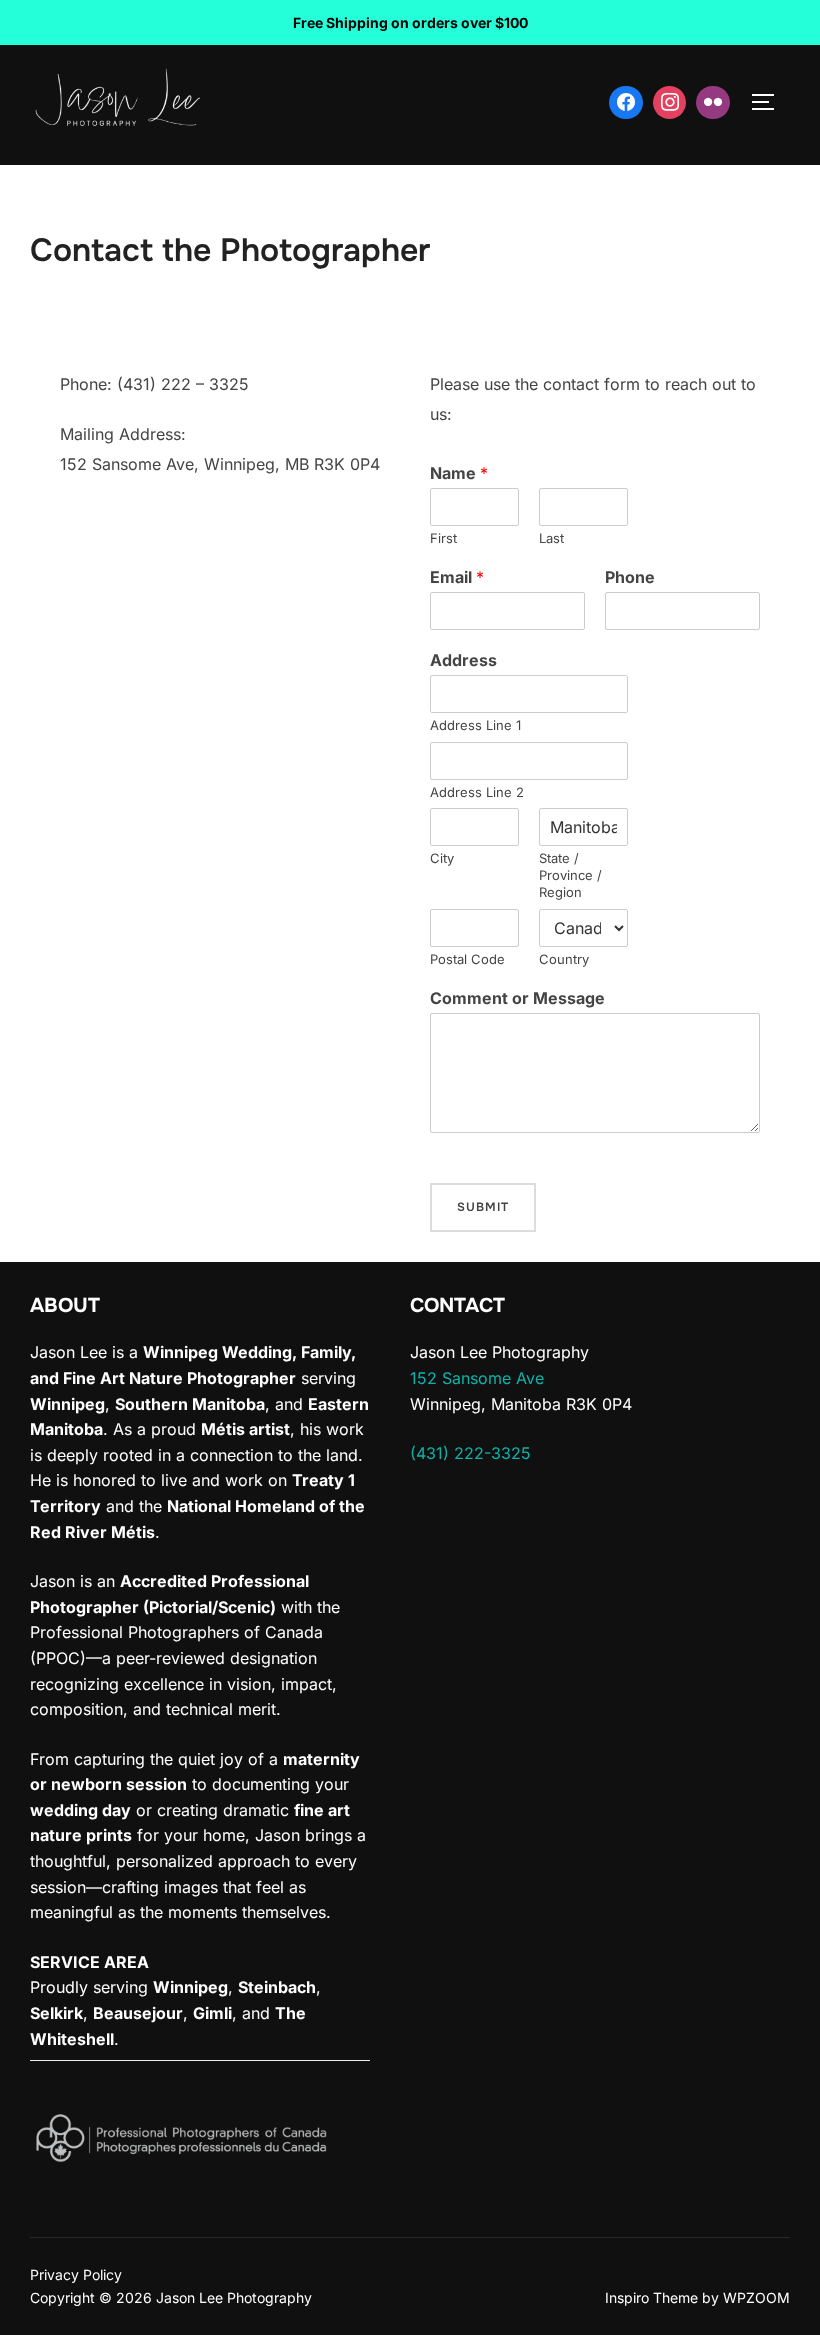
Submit (483, 1207)
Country (564, 959)
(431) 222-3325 (470, 1453)
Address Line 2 (477, 792)
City (442, 858)
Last (551, 538)
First (443, 538)
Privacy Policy (76, 2274)
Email (457, 577)
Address (463, 660)
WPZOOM (756, 2297)
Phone (630, 577)
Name (459, 473)
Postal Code (467, 959)
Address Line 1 (475, 725)
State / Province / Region (570, 875)
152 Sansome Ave (477, 1378)
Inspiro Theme (651, 2297)
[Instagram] (670, 103)
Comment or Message (517, 998)
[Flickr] (713, 103)
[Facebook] (626, 103)
